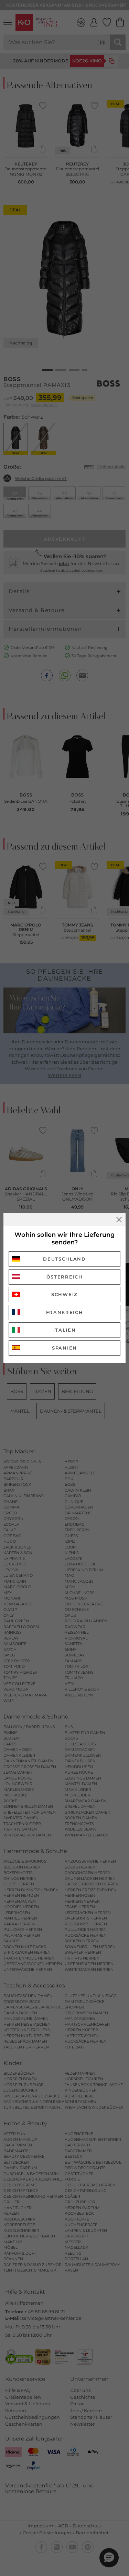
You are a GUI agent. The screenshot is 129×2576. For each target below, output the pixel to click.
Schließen (119, 1220)
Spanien (64, 1348)
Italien (65, 1330)
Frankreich (65, 1312)
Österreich (65, 1277)
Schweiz (64, 1294)
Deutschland (64, 1259)
